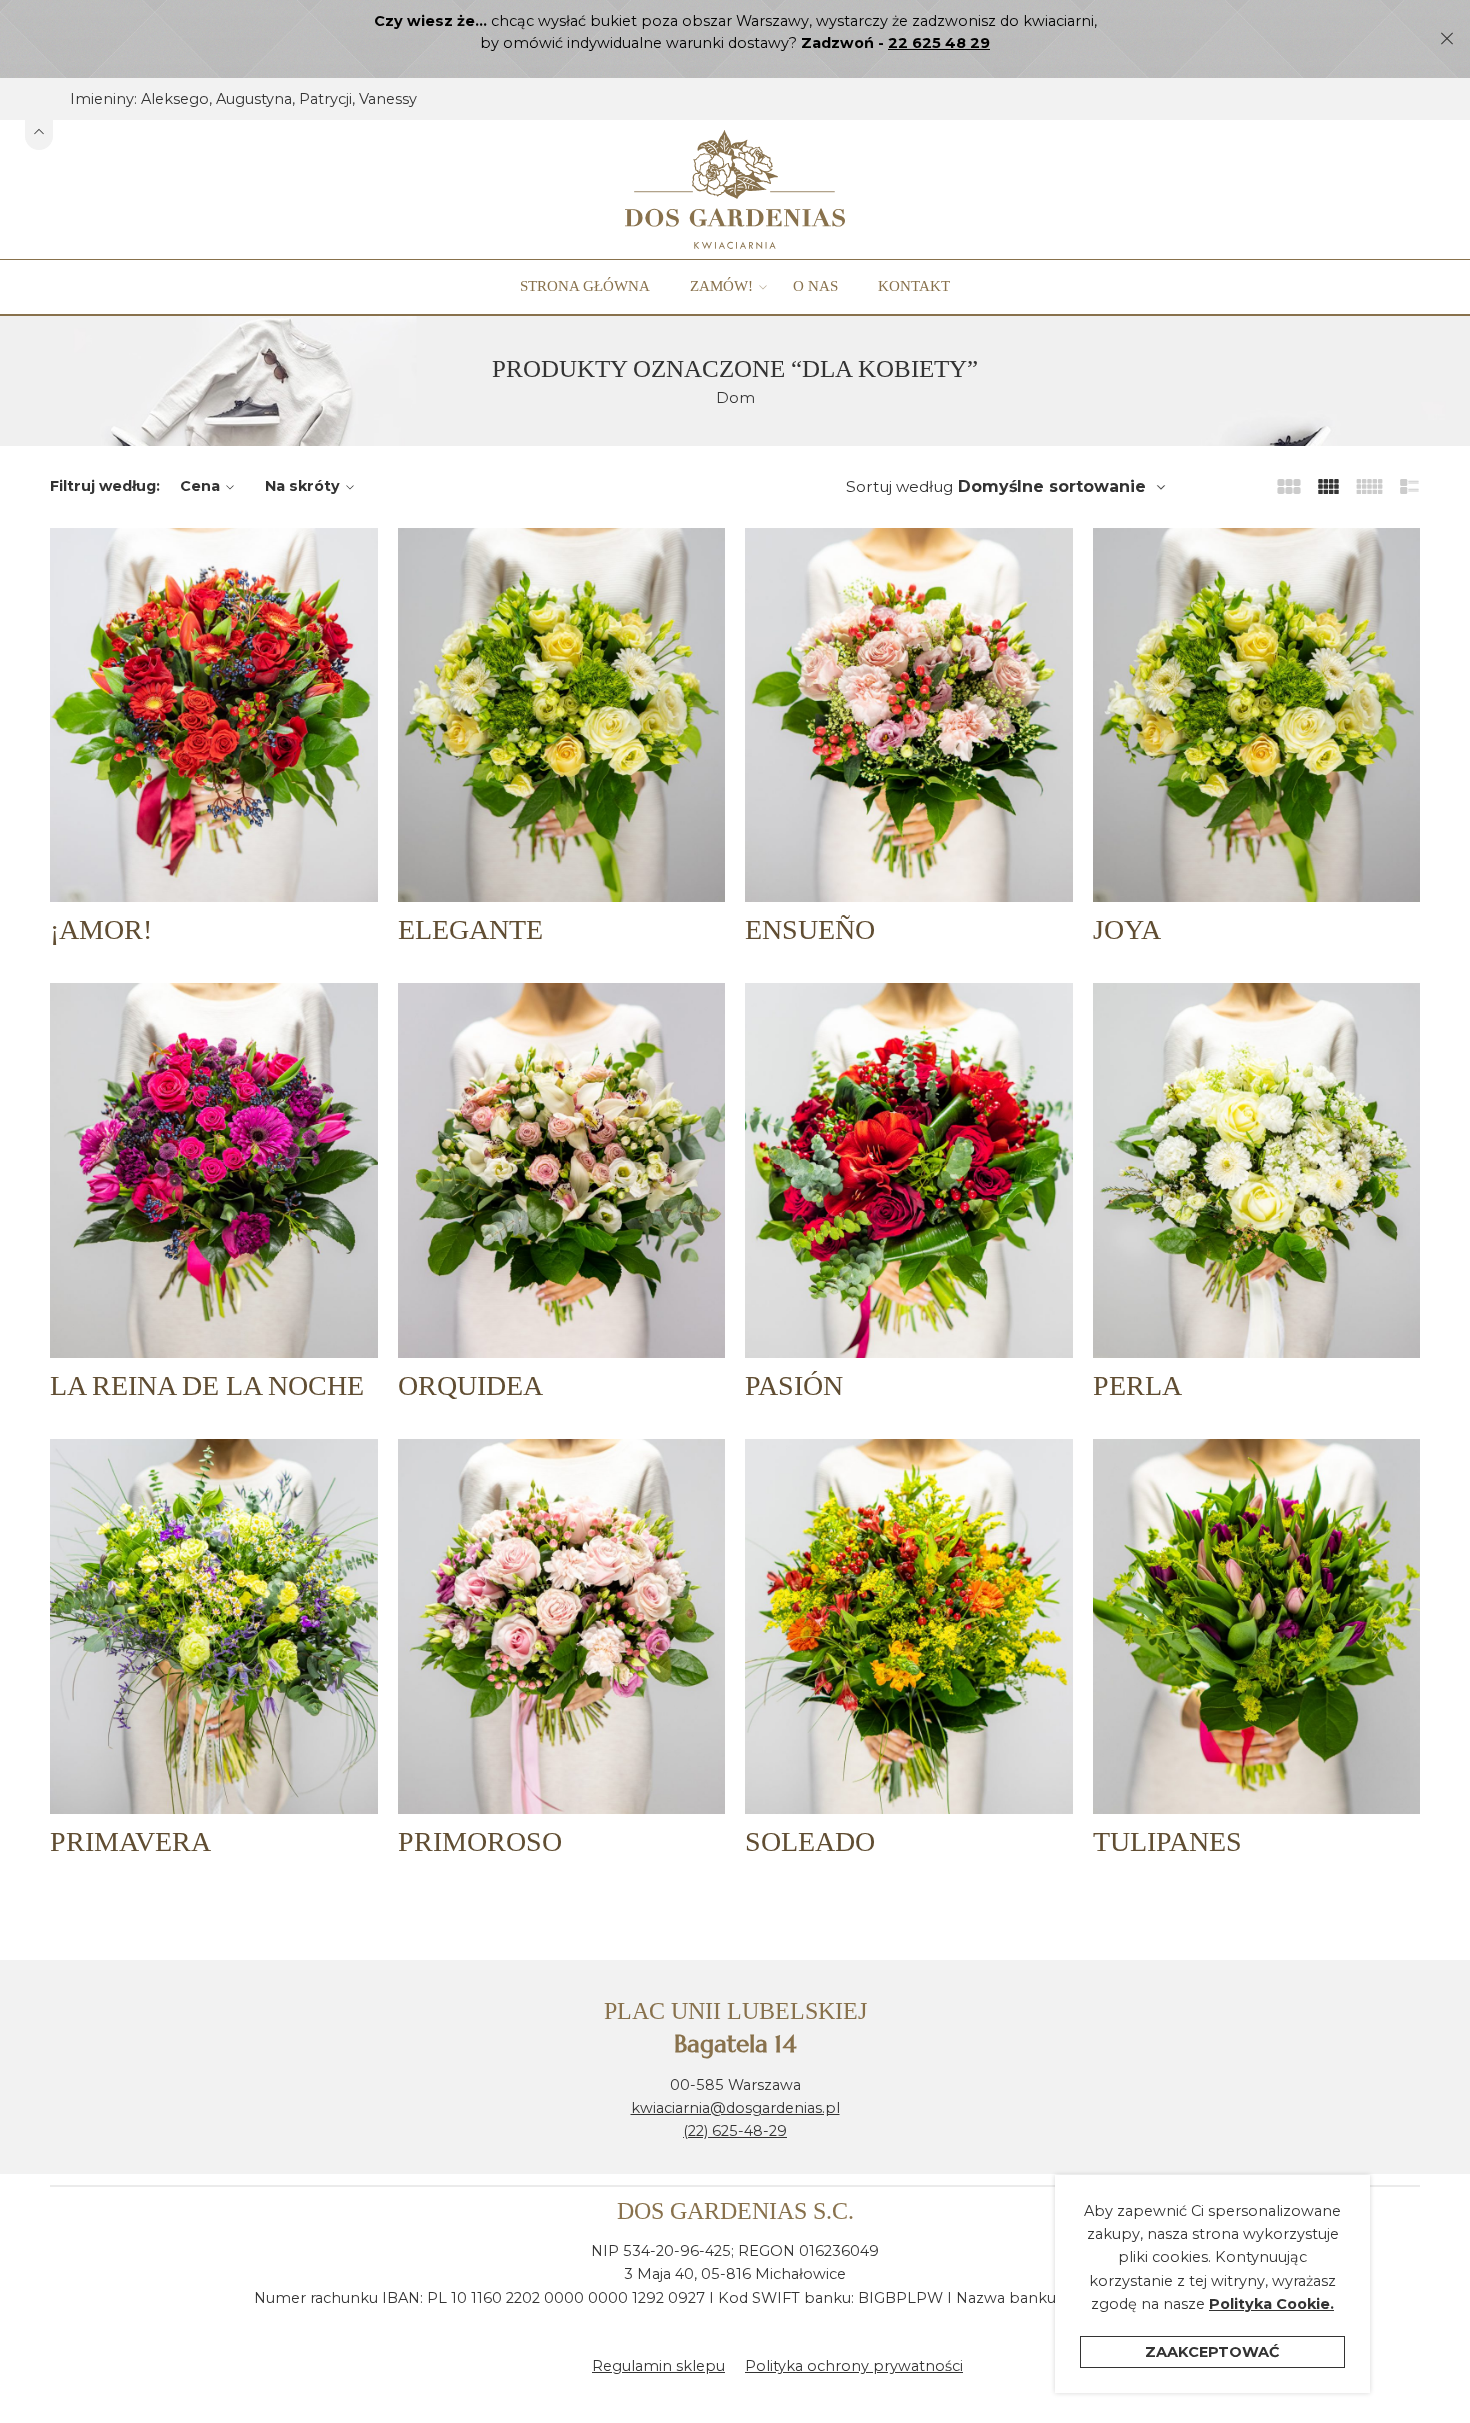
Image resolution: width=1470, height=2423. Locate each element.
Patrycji (325, 99)
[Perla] (1257, 1170)
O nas (815, 286)
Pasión (794, 1385)
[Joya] (1257, 715)
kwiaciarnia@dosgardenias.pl (735, 2108)
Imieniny (102, 99)
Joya (1127, 929)
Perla (1137, 1385)
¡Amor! (101, 929)
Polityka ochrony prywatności (854, 2366)
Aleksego (175, 99)
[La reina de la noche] (214, 1170)
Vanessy (388, 99)
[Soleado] (909, 1626)
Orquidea (470, 1385)
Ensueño (810, 929)
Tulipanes (1167, 1841)
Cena (200, 486)
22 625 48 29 (939, 43)
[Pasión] (909, 1170)
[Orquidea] (562, 1170)
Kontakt (914, 286)
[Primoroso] (562, 1626)
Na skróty (302, 486)
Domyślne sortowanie (1052, 486)
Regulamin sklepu (658, 2366)
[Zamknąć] (1447, 39)
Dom (735, 398)
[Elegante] (562, 715)
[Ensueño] (909, 715)
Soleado (810, 1841)
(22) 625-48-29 (735, 2131)
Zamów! (721, 286)
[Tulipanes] (1257, 1626)
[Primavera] (214, 1626)
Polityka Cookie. (1271, 2304)
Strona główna (585, 286)
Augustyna (254, 99)
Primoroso (480, 1841)
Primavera (130, 1841)
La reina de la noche (207, 1385)
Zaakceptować (1212, 2352)
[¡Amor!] (214, 715)
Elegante (470, 929)
